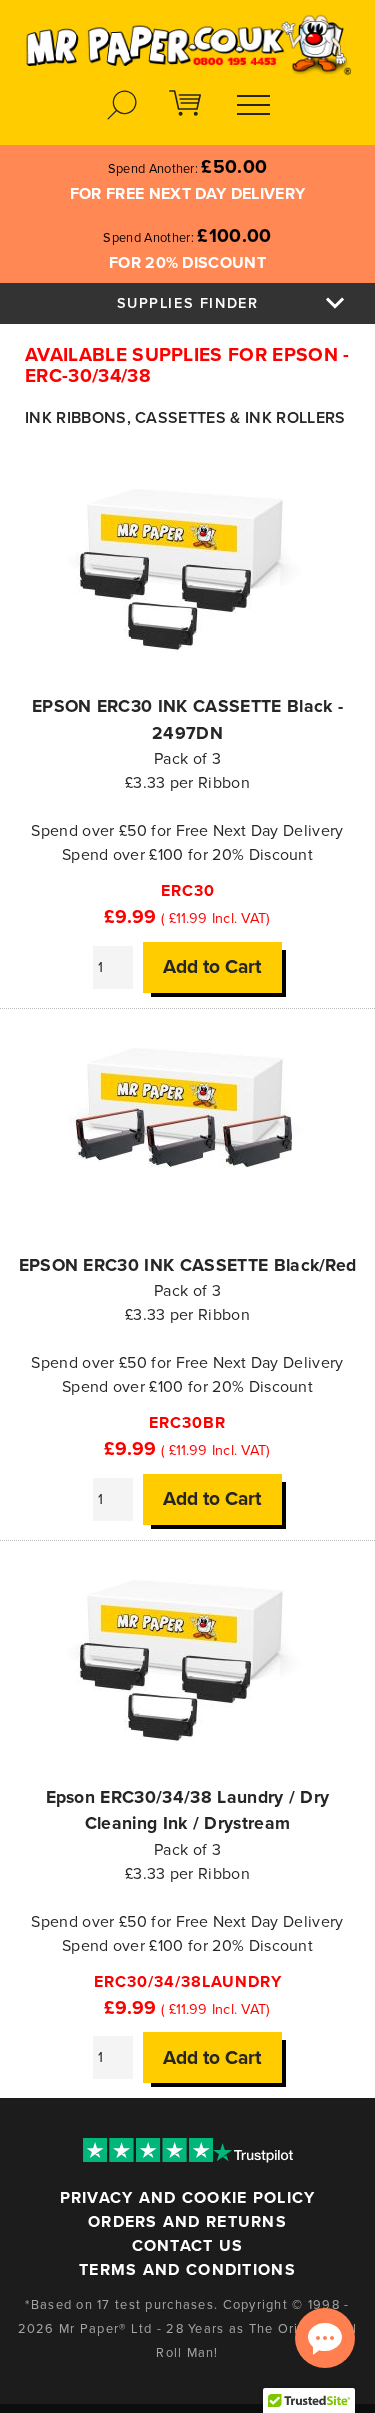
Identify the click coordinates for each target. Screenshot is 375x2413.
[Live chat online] (325, 2338)
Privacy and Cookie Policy (188, 2198)
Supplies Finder (188, 303)
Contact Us (188, 2246)
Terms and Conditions (187, 2270)
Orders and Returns (187, 2222)
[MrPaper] (187, 38)
